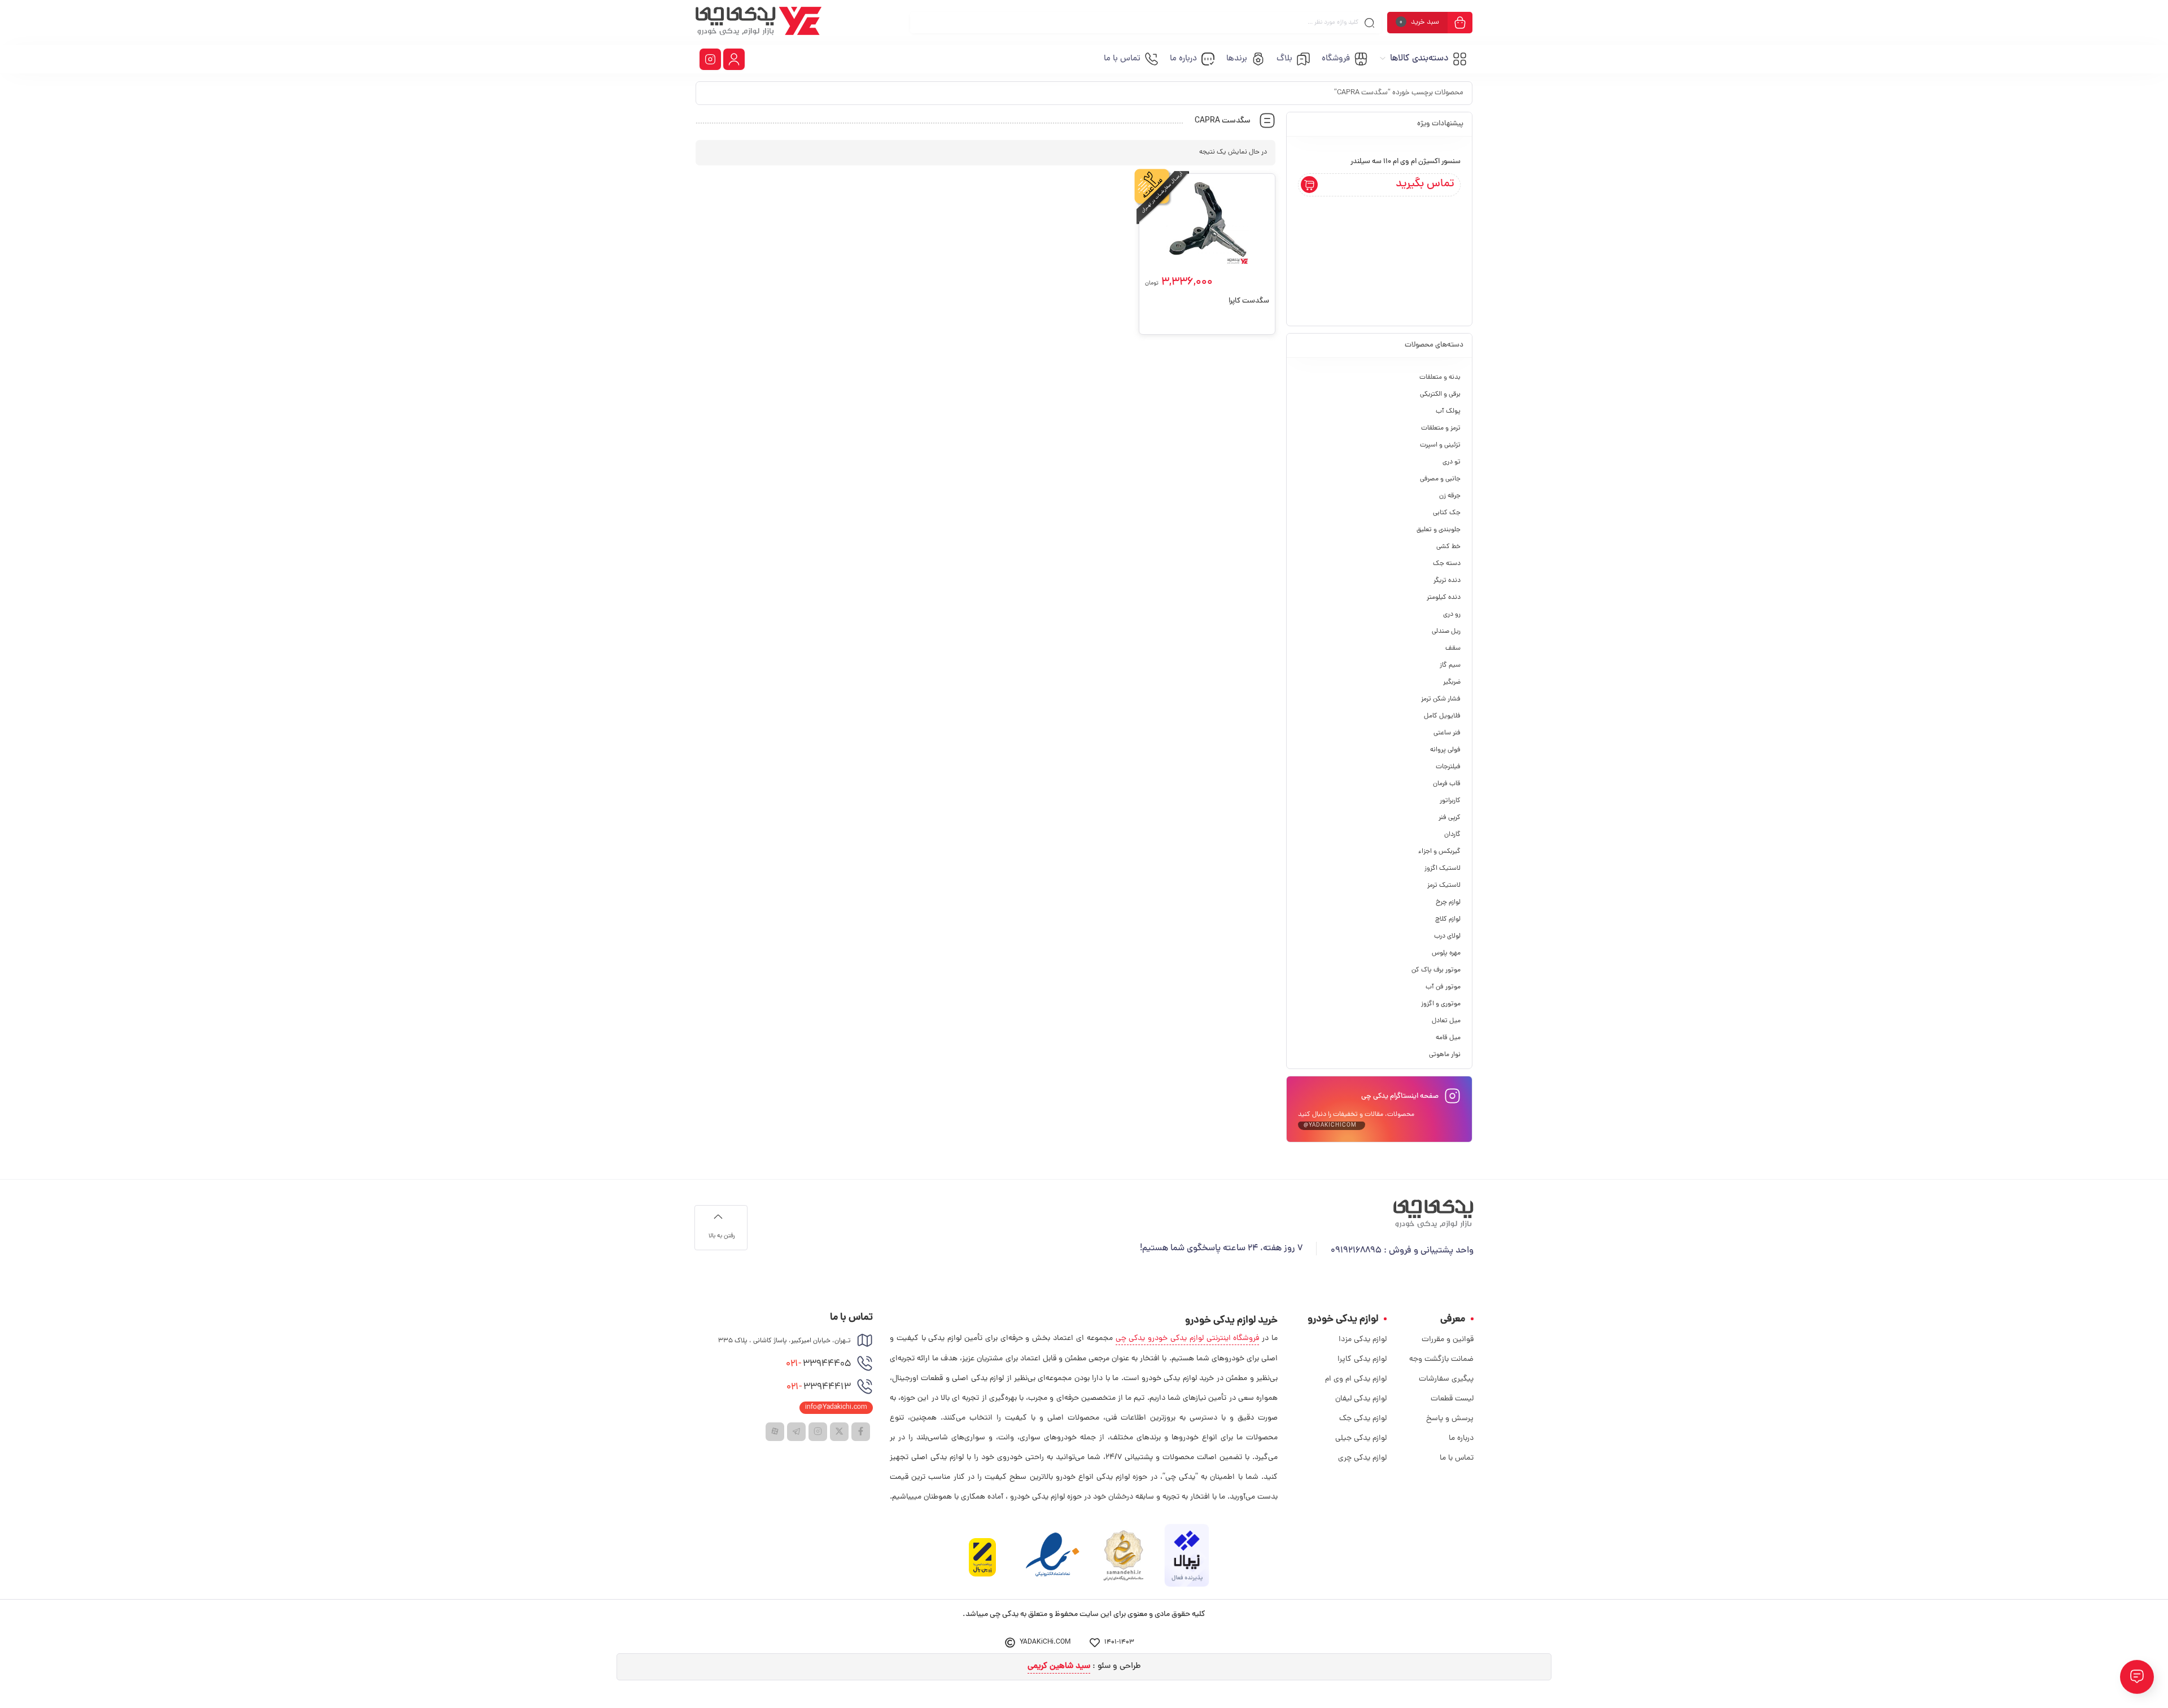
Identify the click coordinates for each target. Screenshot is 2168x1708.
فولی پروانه (1445, 750)
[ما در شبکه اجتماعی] (710, 59)
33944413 (819, 1387)
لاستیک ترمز (1444, 886)
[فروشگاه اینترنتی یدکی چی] (759, 23)
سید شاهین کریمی (1059, 1667)
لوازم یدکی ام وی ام (1356, 1379)
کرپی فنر (1450, 818)
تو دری (1452, 462)
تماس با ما (1457, 1458)
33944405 (818, 1364)
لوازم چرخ (1448, 903)
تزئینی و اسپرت (1440, 445)
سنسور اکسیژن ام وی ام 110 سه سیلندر (1406, 162)
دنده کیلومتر (1444, 598)
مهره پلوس (1446, 953)
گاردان (1452, 835)
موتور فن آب (1443, 987)
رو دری (1452, 615)
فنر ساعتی (1447, 733)
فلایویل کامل (1442, 716)
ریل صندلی (1446, 632)
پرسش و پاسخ (1450, 1419)
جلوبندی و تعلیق (1439, 530)
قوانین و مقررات (1448, 1340)
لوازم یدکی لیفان (1361, 1399)
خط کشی (1448, 547)
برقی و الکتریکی (1440, 395)
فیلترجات (1448, 767)
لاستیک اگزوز (1443, 869)
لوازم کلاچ (1448, 919)
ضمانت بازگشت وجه (1441, 1359)
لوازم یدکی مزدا (1363, 1340)
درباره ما (1461, 1438)
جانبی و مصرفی (1440, 479)
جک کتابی (1447, 513)
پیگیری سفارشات (1446, 1379)
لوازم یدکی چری (1362, 1458)
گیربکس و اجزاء (1439, 852)
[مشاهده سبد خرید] (1460, 24)
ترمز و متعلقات (1441, 428)
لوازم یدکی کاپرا (1362, 1359)
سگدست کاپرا (1249, 301)
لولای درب (1447, 936)
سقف (1453, 649)
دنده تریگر (1447, 581)
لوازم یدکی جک (1363, 1419)
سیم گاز (1450, 665)
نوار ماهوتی (1445, 1055)
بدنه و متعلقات (1440, 378)
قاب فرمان (1447, 784)
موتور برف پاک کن (1436, 970)
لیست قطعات (1452, 1399)
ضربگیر (1452, 682)
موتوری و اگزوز (1441, 1004)
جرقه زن (1450, 496)
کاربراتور (1450, 801)
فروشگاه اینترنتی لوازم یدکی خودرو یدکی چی (1188, 1339)
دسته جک (1447, 564)
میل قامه (1448, 1038)
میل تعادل (1446, 1021)
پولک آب (1448, 411)
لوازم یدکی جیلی (1361, 1438)
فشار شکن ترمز (1441, 699)
